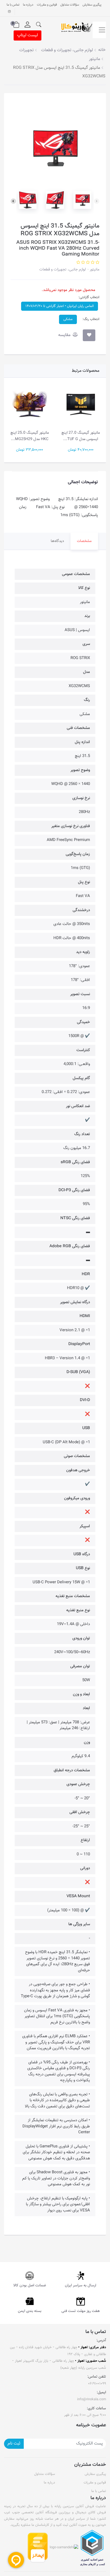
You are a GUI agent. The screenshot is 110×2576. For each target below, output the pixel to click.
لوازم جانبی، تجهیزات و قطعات (62, 270)
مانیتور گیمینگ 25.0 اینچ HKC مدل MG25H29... (30, 436)
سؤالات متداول (70, 5)
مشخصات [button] (84, 541)
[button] (39, 25)
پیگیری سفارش (92, 5)
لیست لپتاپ (27, 35)
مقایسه (65, 335)
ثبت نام (14, 2444)
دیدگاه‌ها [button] (57, 541)
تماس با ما (13, 5)
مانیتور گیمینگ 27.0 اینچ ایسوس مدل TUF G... (81, 436)
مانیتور (94, 270)
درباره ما (28, 5)
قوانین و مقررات (47, 5)
